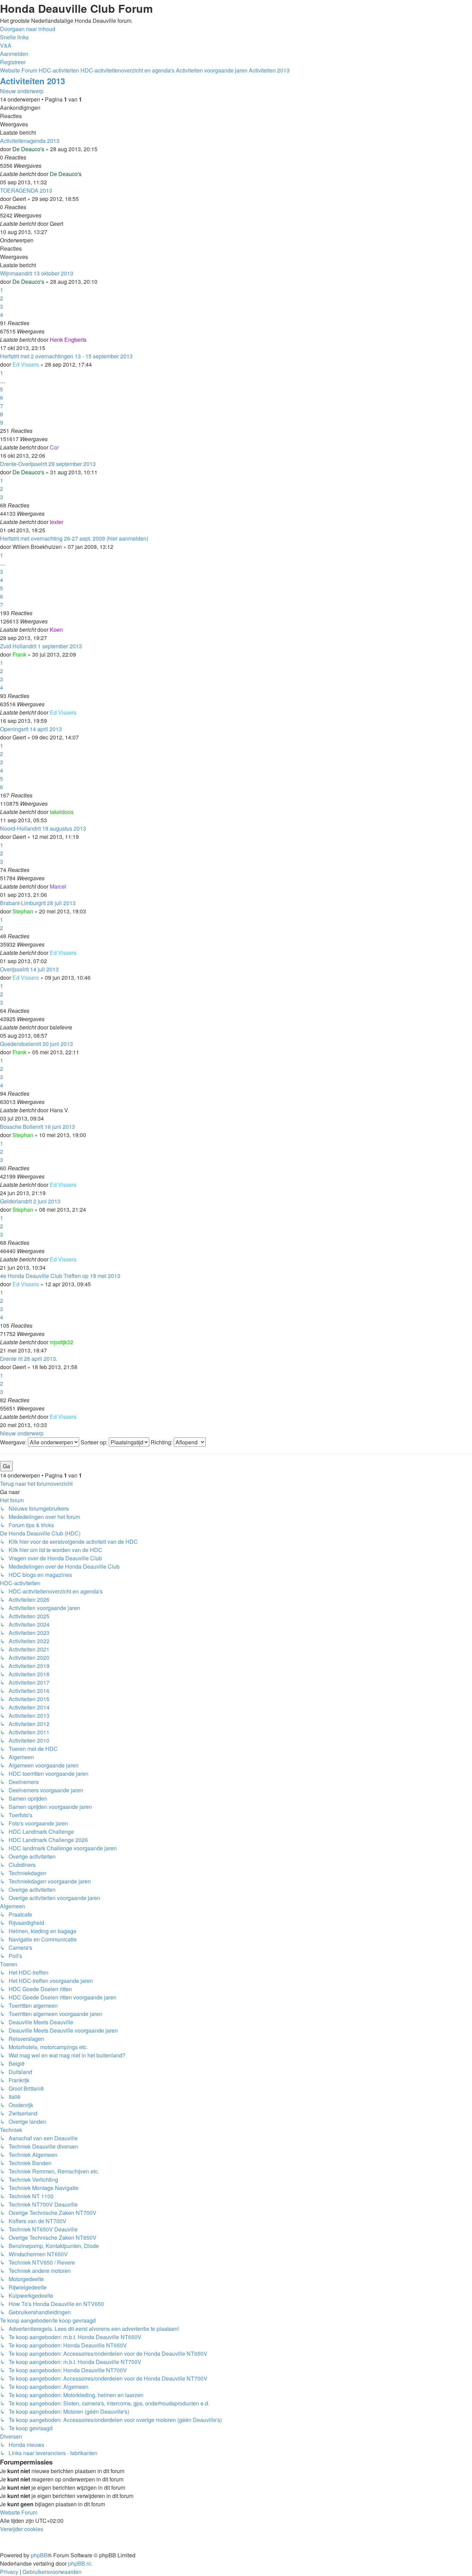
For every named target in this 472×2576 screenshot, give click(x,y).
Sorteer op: (95, 1442)
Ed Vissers (26, 364)
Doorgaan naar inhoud (28, 29)
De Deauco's (28, 149)
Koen (56, 630)
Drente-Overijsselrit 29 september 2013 (48, 464)
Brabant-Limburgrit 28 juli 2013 (38, 903)
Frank (19, 654)
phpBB (39, 2555)
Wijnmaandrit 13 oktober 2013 (37, 273)
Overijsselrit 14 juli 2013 (29, 969)
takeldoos (62, 812)
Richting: (162, 1442)
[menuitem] (6, 45)
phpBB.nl (79, 2563)
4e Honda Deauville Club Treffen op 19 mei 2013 (60, 1276)
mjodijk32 (62, 1342)
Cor (54, 447)
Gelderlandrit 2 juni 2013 (30, 1201)
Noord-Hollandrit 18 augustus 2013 (43, 828)
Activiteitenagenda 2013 (30, 141)
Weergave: (14, 1442)
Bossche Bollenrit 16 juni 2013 (37, 1127)
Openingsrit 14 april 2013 (31, 729)
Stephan (23, 911)
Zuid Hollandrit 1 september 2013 (41, 646)
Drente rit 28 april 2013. (29, 1359)
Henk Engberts (68, 340)
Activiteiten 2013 (32, 81)
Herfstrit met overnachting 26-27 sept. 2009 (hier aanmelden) (74, 538)
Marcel (58, 886)
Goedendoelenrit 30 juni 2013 (36, 1044)
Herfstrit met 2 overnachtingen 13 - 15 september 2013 (66, 356)
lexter (56, 522)
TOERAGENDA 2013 (26, 190)
